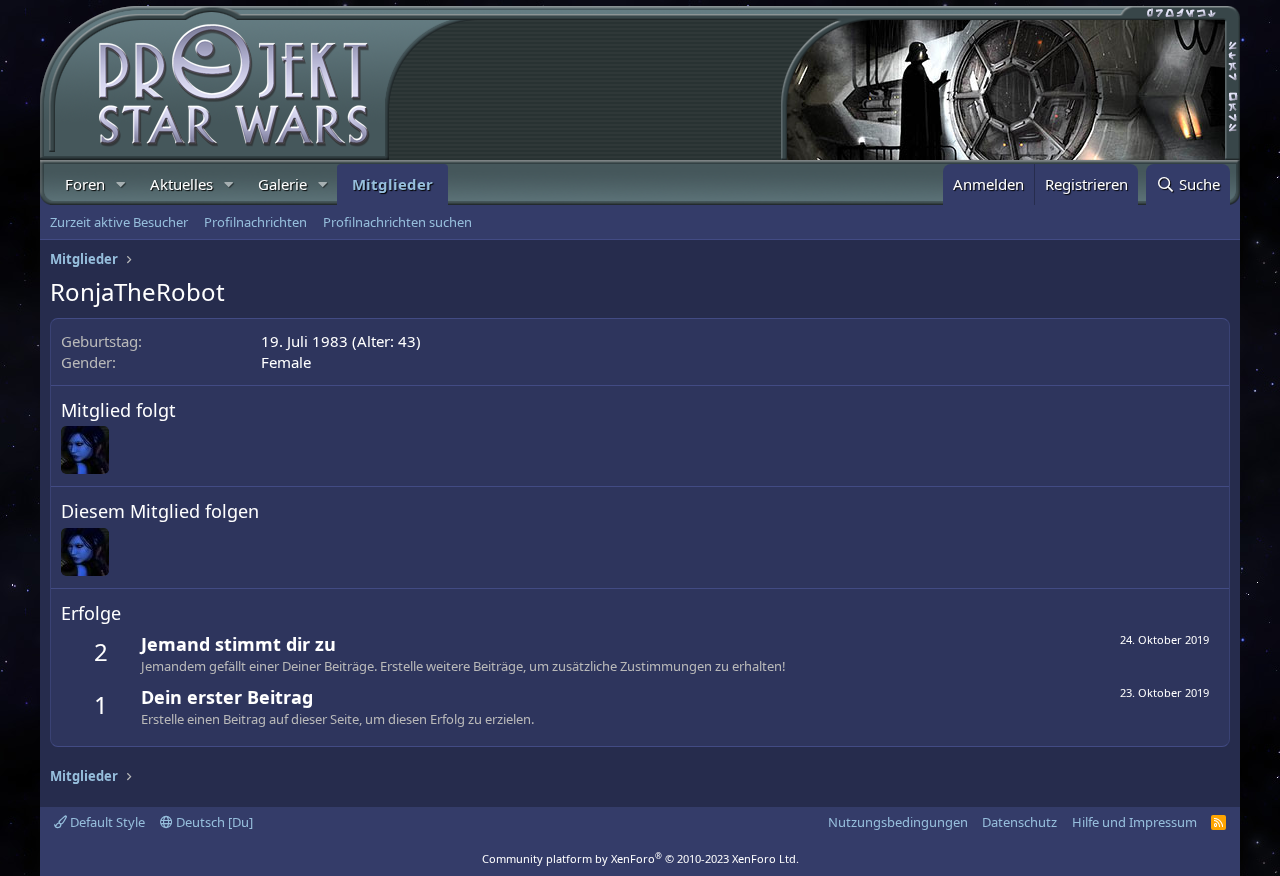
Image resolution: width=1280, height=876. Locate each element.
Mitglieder (392, 184)
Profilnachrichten (255, 222)
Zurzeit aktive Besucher (119, 222)
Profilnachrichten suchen (397, 222)
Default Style (106, 822)
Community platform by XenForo (640, 858)
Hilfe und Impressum (1134, 822)
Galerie (282, 184)
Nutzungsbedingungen (898, 822)
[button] (121, 184)
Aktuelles (181, 184)
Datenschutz (1019, 822)
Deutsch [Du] (213, 822)
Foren (85, 184)
